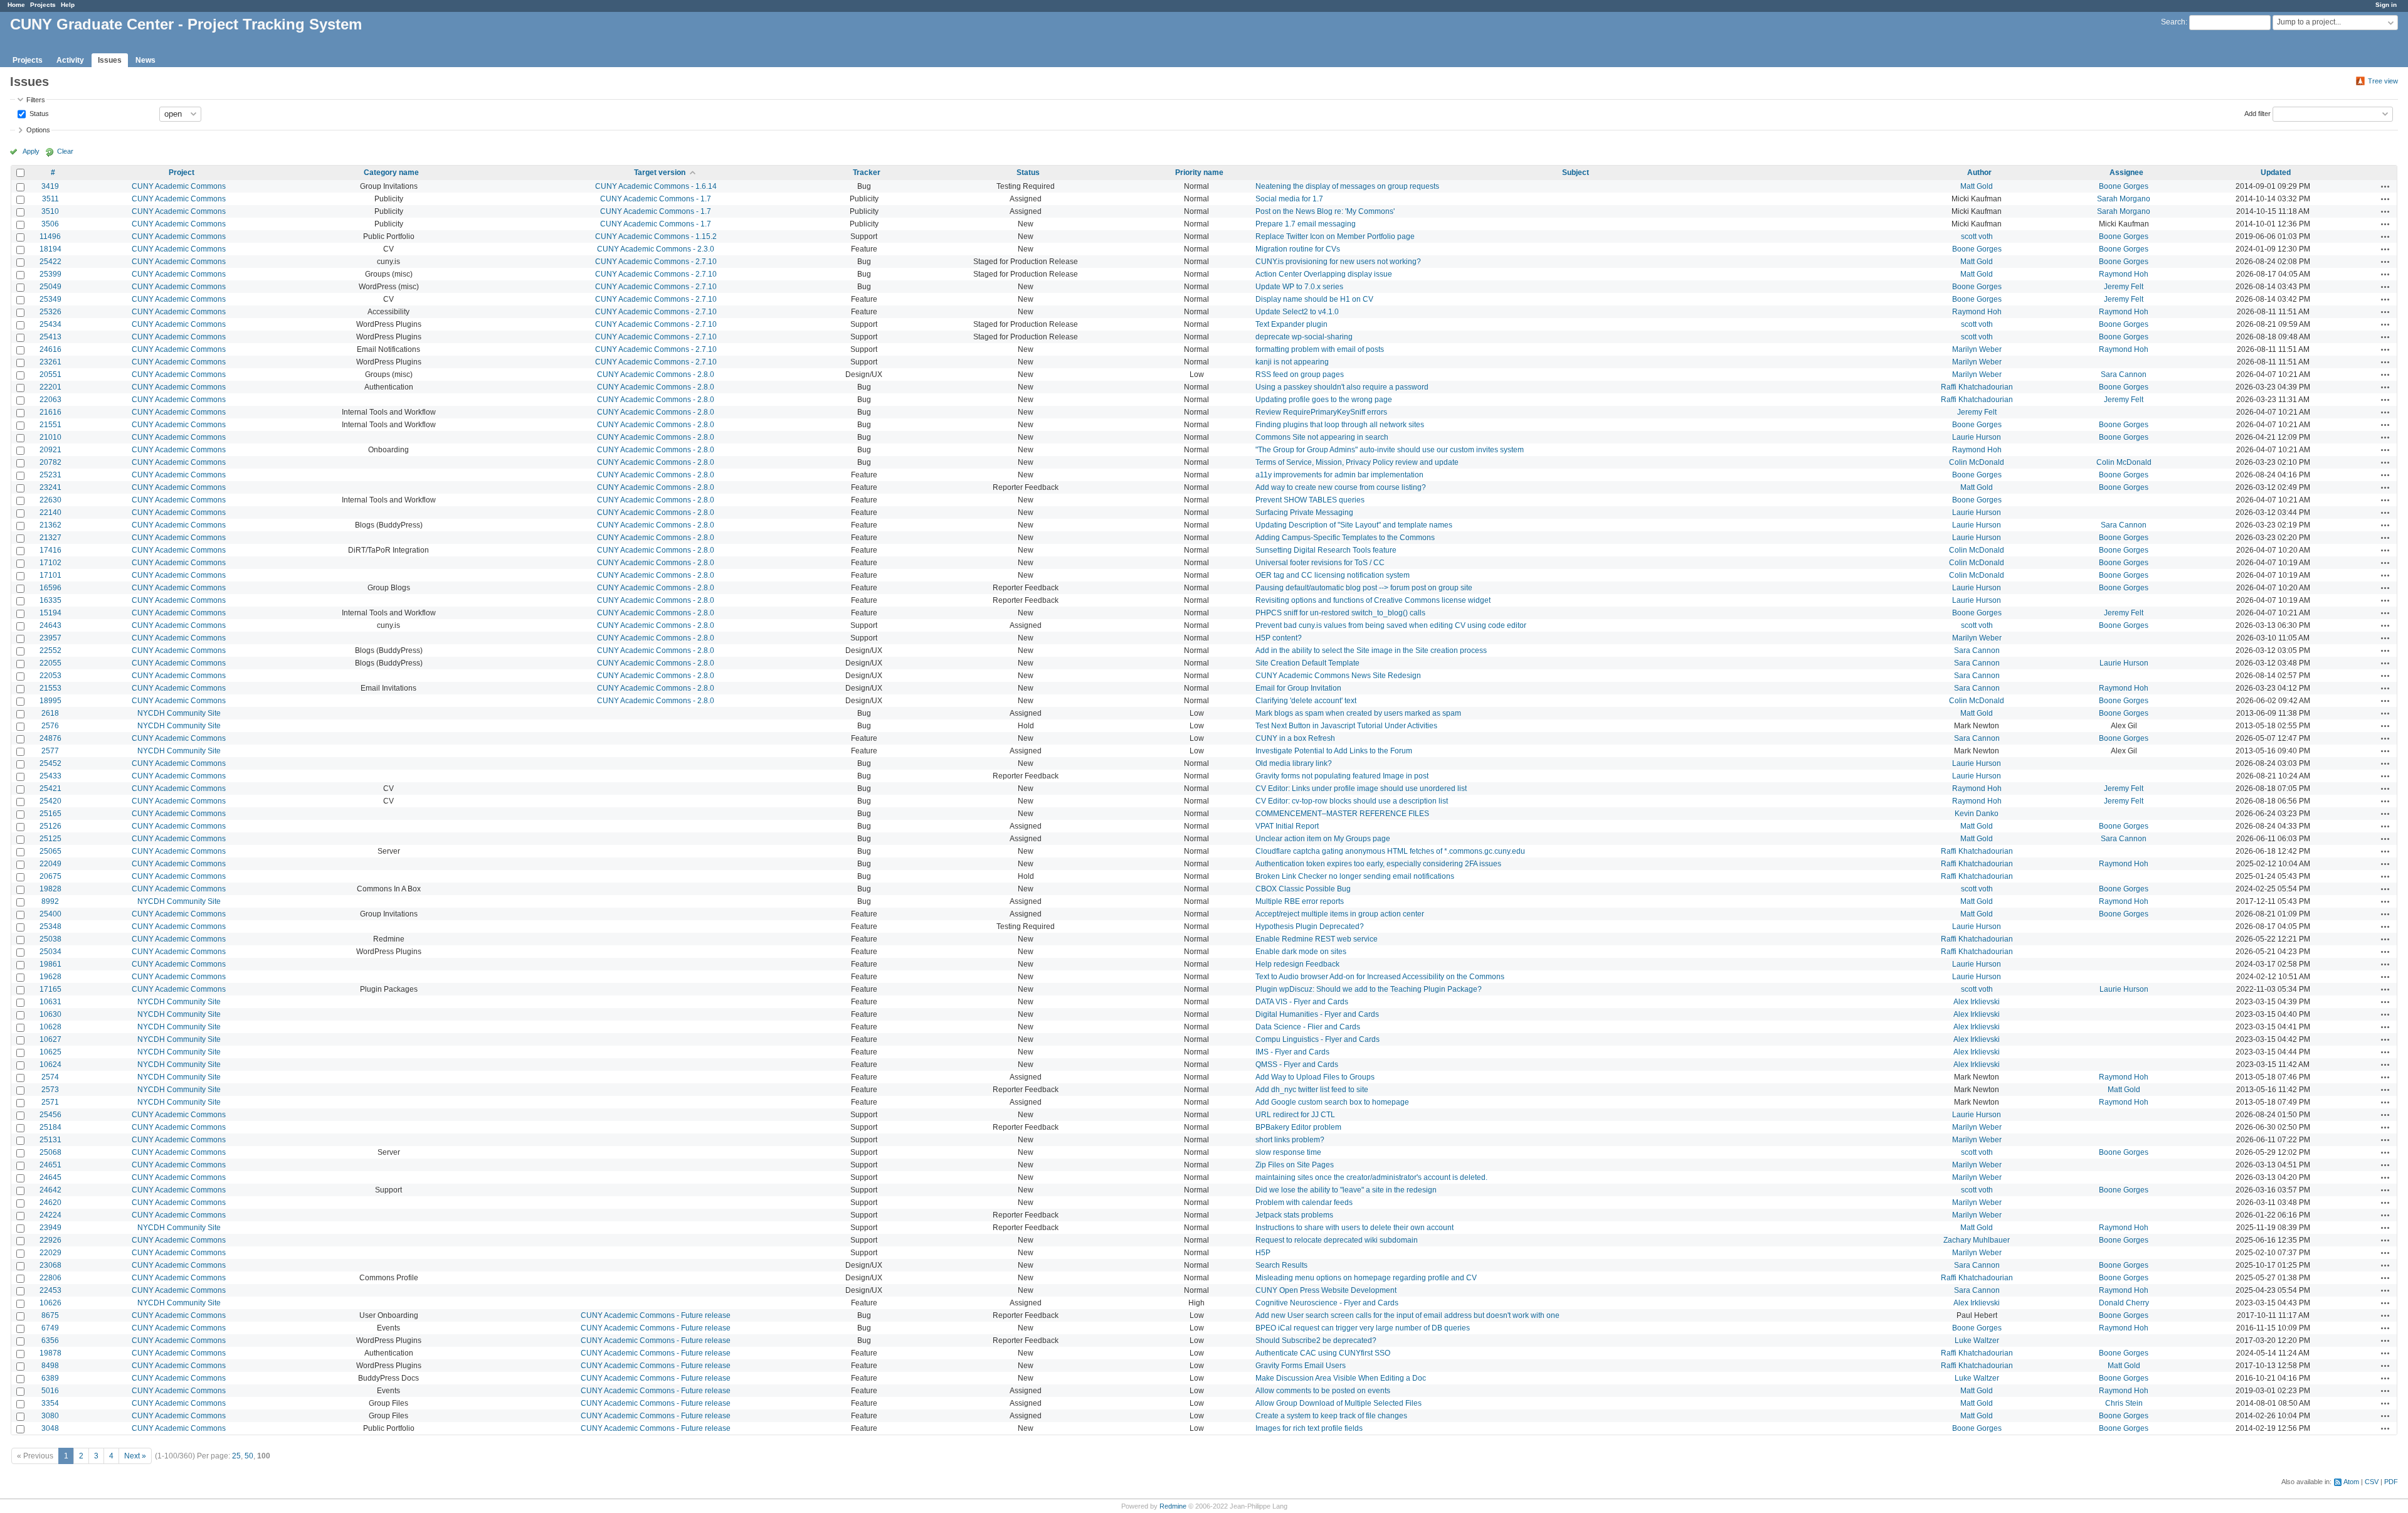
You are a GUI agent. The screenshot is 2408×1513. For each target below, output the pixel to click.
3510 (50, 211)
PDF (2391, 1482)
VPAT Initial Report (1287, 826)
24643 (50, 625)
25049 (50, 287)
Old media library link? (1294, 763)
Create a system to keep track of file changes (1331, 1416)
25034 (50, 952)
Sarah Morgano (2124, 199)
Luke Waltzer (1977, 1340)
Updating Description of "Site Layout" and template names (1354, 525)
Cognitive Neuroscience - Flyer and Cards (1327, 1303)
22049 (50, 864)
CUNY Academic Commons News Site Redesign (1338, 676)
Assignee (2126, 173)
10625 (50, 1052)
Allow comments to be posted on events (1323, 1391)
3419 (50, 186)
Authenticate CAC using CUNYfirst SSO (1323, 1353)
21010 (50, 437)
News (145, 60)
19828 (50, 889)
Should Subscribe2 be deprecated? (1316, 1340)
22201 (50, 387)
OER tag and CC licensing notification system (1333, 575)
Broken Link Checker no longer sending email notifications (1355, 876)
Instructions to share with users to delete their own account (1354, 1228)
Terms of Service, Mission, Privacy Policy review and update (1357, 462)
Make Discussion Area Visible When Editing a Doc (1341, 1378)
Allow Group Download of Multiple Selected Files (1339, 1403)
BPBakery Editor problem (1298, 1127)
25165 (50, 814)
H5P (1263, 1253)
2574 (50, 1077)
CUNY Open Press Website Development (1326, 1290)
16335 (50, 600)
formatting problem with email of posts (1320, 349)
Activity (70, 60)
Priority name (1199, 173)
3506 (50, 224)
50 (249, 1456)
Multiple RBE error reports (1300, 901)
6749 (50, 1328)
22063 (50, 400)
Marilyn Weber (1977, 349)
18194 (50, 249)
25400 (50, 914)
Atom (2351, 1482)
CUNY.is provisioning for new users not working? (1338, 262)
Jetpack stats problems (1294, 1215)
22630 (50, 500)
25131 (50, 1140)
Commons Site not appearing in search (1322, 437)
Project (182, 173)
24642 (50, 1190)
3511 (50, 199)
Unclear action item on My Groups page (1323, 839)
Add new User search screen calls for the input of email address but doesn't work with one (1407, 1315)
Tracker (867, 173)
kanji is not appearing (1292, 362)
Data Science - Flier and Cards (1308, 1027)
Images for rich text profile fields (1309, 1428)
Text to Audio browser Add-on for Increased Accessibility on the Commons (1380, 977)
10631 (50, 1002)
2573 (50, 1090)
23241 (50, 487)
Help (68, 5)
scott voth (1977, 236)
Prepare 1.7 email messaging (1306, 224)
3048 (50, 1428)
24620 (50, 1202)
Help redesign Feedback (1297, 964)
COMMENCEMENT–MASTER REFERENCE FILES (1342, 814)
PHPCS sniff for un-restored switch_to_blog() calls (1340, 613)
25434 (50, 324)
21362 (50, 525)
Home (16, 5)
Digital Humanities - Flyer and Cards (1317, 1014)
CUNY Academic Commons (179, 186)
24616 (50, 349)
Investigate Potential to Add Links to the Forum (1334, 751)
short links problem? (1290, 1140)
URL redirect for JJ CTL (1295, 1115)
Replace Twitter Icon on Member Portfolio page (1335, 236)
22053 (50, 676)
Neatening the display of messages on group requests (1347, 186)
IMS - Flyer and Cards (1292, 1052)
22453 (50, 1290)
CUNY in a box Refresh (1295, 738)
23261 (50, 362)
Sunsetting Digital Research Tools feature (1326, 550)
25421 (50, 788)
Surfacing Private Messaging (1304, 512)
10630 (50, 1014)
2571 (50, 1102)
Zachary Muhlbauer (1977, 1240)
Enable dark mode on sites (1301, 952)
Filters (36, 100)
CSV (2372, 1482)
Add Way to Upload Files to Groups (1315, 1077)
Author (1979, 173)
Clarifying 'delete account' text (1306, 701)
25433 (50, 776)
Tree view (2383, 81)
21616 (50, 412)
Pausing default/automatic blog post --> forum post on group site (1364, 588)
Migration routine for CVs (1298, 249)
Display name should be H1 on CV (1314, 299)
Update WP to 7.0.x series (1299, 287)
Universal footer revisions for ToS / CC (1320, 563)
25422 (50, 262)
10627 (50, 1039)
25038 (50, 939)
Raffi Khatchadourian (1977, 387)
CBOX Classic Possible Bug (1303, 889)
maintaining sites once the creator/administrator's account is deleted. (1371, 1177)
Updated (2276, 173)
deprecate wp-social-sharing (1304, 337)
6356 (50, 1340)
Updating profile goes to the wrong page (1324, 400)
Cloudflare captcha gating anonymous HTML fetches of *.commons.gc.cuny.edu (1390, 851)
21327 (50, 538)
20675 (50, 876)
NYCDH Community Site (179, 713)
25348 (50, 926)
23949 (50, 1228)
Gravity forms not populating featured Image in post (1342, 776)
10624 (50, 1064)
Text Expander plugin (1291, 324)
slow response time (1288, 1152)
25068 (50, 1152)
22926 (50, 1240)
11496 (50, 236)
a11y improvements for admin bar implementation (1339, 475)
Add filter (2257, 113)
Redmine (1173, 1506)
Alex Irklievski (1977, 1002)
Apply (31, 151)
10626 (50, 1303)
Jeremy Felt (2124, 287)
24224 (50, 1215)
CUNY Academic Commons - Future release (656, 1315)
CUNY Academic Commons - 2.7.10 (656, 262)
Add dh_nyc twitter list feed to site (1312, 1090)
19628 (50, 977)
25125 (50, 839)
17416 (50, 550)
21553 (50, 688)
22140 (50, 512)
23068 (50, 1265)
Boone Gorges (2124, 186)
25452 (50, 763)
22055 (50, 663)
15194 (50, 613)
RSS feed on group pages (1300, 374)
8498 (50, 1366)
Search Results (1281, 1265)
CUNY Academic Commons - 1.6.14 (656, 186)
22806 (50, 1278)
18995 (50, 701)
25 (236, 1456)
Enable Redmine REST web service (1317, 939)
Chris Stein (2124, 1403)
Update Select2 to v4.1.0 (1297, 312)
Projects (43, 5)
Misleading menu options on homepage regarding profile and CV (1366, 1278)
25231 (50, 475)
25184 (50, 1127)
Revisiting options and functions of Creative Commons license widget (1373, 600)
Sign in (2386, 5)
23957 (50, 638)
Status (38, 113)
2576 (50, 726)
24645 (50, 1177)
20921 (50, 450)
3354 (50, 1403)
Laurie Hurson (1977, 437)
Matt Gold (1977, 186)
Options (38, 130)
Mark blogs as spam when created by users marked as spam (1358, 713)
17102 (50, 563)
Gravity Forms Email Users (1301, 1366)
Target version (660, 173)
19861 (50, 964)
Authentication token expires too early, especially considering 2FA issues (1378, 864)
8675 (50, 1315)
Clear (65, 151)
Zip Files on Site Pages (1295, 1165)
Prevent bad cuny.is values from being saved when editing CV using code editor (1391, 625)
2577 (50, 751)
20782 (50, 462)
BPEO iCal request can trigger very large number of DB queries (1363, 1328)
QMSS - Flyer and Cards (1297, 1064)
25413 (50, 337)
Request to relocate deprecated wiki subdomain (1337, 1240)
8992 (50, 901)
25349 (50, 299)
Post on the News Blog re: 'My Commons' (1325, 211)
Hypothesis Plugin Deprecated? (1310, 926)
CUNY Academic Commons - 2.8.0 (656, 374)
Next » (135, 1456)
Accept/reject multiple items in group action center (1340, 914)
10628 (50, 1027)
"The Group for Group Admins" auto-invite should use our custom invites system (1390, 450)
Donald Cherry (2124, 1303)
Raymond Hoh (2124, 274)
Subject (1576, 173)
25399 (50, 274)
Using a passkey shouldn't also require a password (1342, 387)
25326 (50, 312)
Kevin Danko (1977, 814)
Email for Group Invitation (1298, 688)
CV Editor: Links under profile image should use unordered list (1361, 788)
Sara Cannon (2124, 374)
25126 (50, 826)
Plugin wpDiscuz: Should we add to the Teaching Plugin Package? (1369, 989)
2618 (50, 713)
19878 (50, 1353)
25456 (50, 1115)
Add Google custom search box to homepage (1332, 1102)
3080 (50, 1416)
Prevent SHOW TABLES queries (1310, 500)
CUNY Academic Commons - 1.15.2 (656, 236)
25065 (50, 851)
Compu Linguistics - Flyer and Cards (1318, 1039)
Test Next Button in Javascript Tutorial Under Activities (1346, 726)
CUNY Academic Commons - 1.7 (656, 199)
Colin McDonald (1977, 462)
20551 (50, 374)
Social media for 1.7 (1289, 199)
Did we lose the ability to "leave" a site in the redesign (1346, 1190)
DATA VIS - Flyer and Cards (1302, 1002)
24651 (50, 1165)
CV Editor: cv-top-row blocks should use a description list (1352, 801)
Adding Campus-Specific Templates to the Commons (1345, 538)
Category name (391, 173)
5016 (50, 1391)
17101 (50, 575)
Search (2173, 22)
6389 (50, 1378)
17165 (50, 989)
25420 (50, 801)
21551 (50, 425)
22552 (50, 650)
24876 (50, 738)
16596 (50, 588)
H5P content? (1279, 638)
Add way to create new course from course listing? (1341, 487)
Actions (2385, 186)
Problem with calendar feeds (1304, 1202)
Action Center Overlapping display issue (1324, 274)
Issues (110, 60)
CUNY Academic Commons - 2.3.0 (656, 249)
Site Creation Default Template (1307, 663)
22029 (50, 1253)
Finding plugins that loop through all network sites (1340, 425)
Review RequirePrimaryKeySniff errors (1321, 412)
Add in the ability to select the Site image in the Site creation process (1371, 650)
